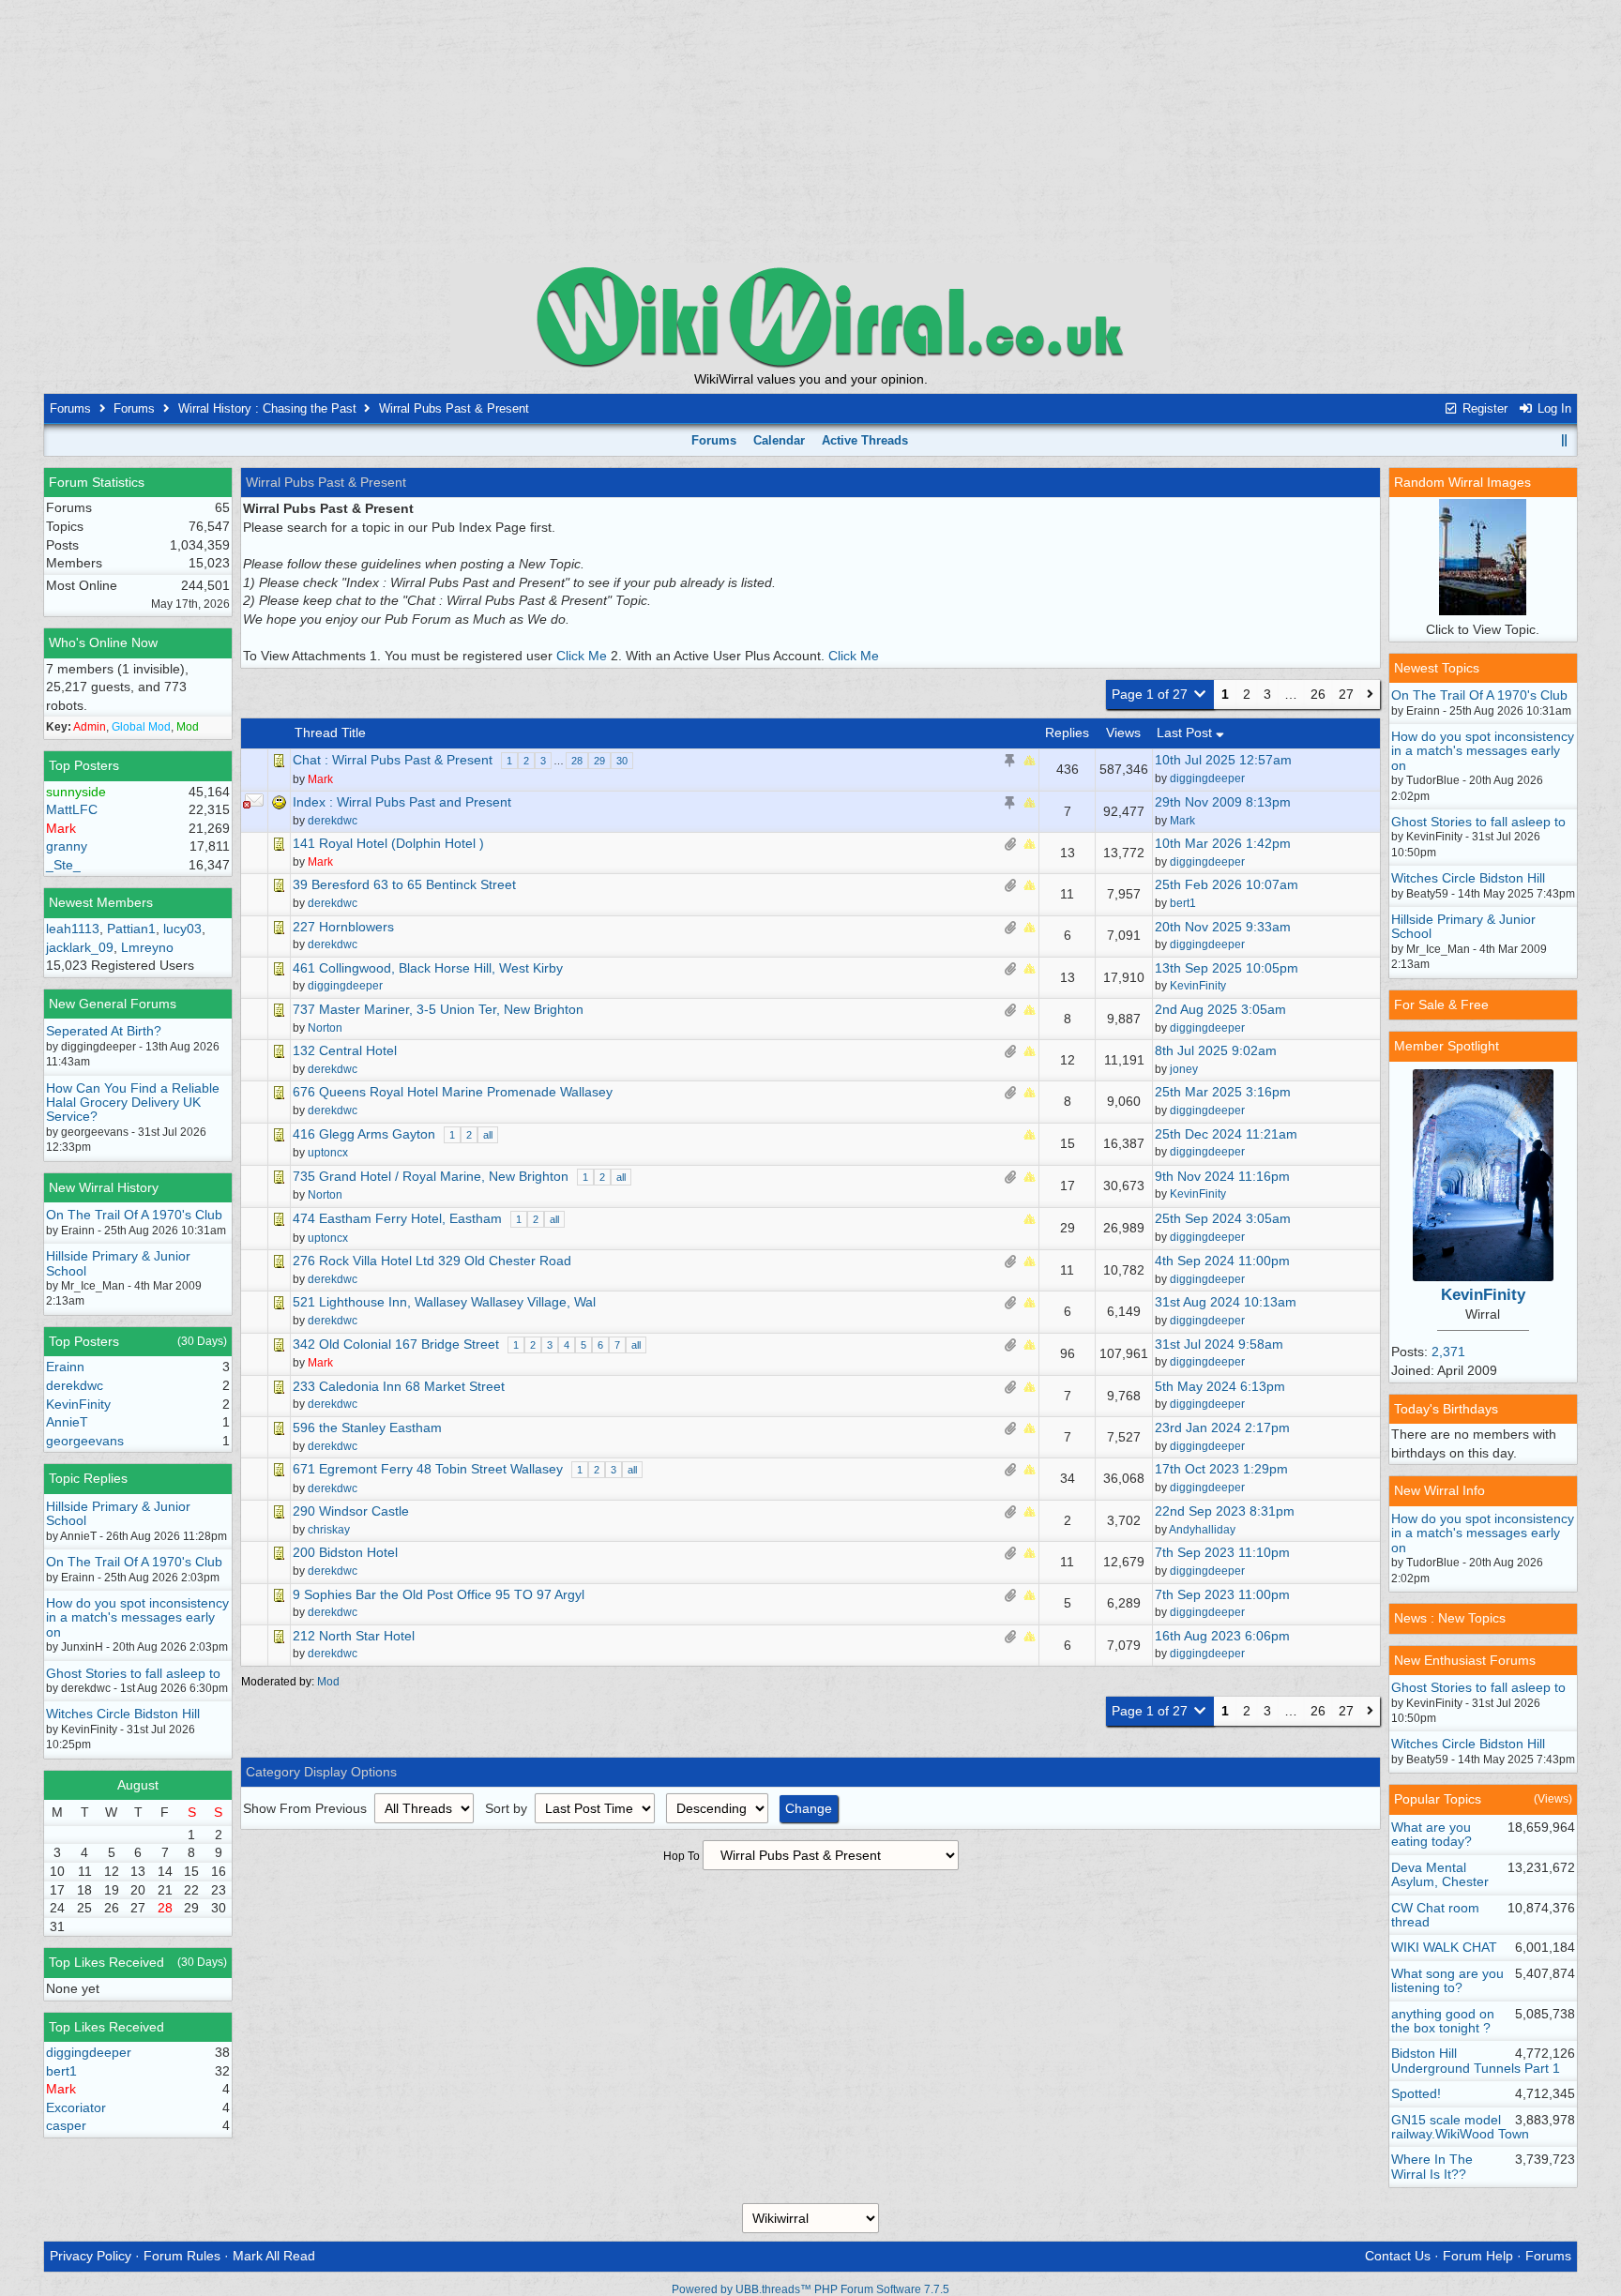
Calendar (779, 440)
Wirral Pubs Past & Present (454, 408)
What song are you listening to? (1447, 1980)
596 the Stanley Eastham (367, 1427)
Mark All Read (274, 2256)
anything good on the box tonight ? (1443, 2021)
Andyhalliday (1202, 1530)
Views (1123, 733)
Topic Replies (88, 1478)
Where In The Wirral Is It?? (1432, 2166)
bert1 (1183, 903)
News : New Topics (1450, 1618)
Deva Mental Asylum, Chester (1440, 1874)
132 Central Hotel (345, 1050)
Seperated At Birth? (104, 1031)
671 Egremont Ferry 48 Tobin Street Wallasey (428, 1469)
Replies (1067, 733)
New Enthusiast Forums (1465, 1660)
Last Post (1186, 733)
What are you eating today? (1432, 1834)
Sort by (508, 1808)
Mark (1182, 821)
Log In (1553, 408)
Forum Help (1478, 2256)
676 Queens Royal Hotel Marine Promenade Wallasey (453, 1092)
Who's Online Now (103, 642)
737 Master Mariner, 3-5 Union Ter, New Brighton (438, 1009)
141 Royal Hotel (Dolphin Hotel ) (388, 843)
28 (577, 761)
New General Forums (113, 1004)
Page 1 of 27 (1151, 694)
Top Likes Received (106, 1962)
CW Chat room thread (1435, 1915)
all (488, 1135)
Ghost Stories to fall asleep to (133, 1673)
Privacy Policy (91, 2256)
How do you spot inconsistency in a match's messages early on (137, 1617)
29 (599, 761)
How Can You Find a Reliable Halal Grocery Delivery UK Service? (133, 1103)
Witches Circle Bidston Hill (123, 1714)
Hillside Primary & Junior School (118, 1263)
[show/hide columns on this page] (1565, 440)
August (138, 1785)
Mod (328, 1682)
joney (1184, 1069)
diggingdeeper (1207, 778)
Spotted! (1416, 2093)
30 (622, 761)
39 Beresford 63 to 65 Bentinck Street (404, 884)
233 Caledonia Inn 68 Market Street (399, 1386)
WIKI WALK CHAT (1444, 1947)
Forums (70, 408)
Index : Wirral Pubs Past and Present (402, 802)
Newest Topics (1437, 668)
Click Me (582, 656)
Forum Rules (182, 2256)
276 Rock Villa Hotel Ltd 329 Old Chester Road (432, 1261)
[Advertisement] (810, 131)
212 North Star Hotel (354, 1636)
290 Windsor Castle (351, 1511)
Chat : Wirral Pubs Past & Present (393, 760)
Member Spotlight (1447, 1046)
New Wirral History (104, 1187)
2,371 (1448, 1352)
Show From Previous (307, 1808)
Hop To (682, 1856)
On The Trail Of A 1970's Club (134, 1215)
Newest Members (101, 902)
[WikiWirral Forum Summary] (810, 317)
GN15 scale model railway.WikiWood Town (1460, 2127)
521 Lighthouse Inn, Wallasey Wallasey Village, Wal (444, 1302)
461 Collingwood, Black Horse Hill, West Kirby (428, 968)
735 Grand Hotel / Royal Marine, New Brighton (431, 1176)
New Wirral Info (1439, 1490)
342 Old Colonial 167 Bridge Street (396, 1344)
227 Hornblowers (343, 927)
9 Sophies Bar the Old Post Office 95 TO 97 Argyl (439, 1594)
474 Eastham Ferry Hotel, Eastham (397, 1218)
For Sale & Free (1441, 1004)
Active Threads (865, 440)
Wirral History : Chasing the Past (267, 408)
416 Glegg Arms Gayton (364, 1134)
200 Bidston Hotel (345, 1552)
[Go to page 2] (1370, 695)
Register (1483, 408)
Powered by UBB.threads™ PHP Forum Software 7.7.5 (810, 2289)
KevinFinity (1198, 986)
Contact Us (1398, 2256)
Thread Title (330, 733)
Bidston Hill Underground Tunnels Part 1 (1476, 2060)
